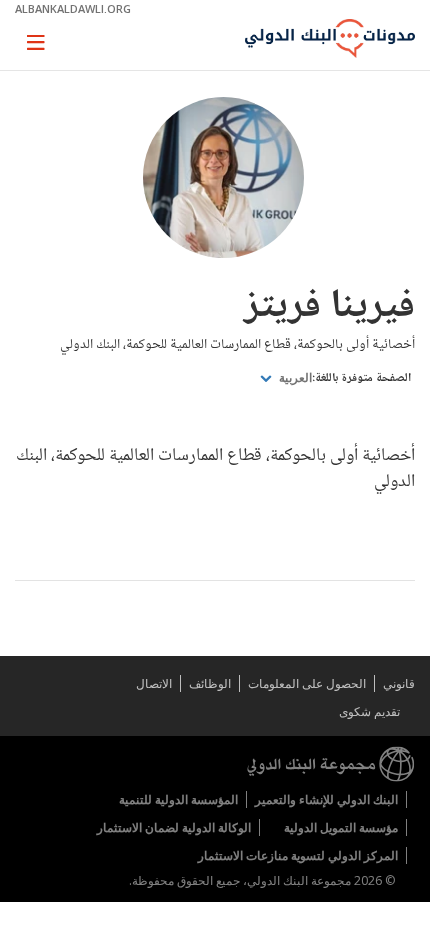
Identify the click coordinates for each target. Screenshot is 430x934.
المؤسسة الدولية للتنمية (178, 799)
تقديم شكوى (369, 711)
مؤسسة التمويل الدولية (341, 827)
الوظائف (210, 683)
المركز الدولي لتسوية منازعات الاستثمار (298, 855)
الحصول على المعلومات (307, 683)
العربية (294, 378)
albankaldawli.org (73, 8)
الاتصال (154, 683)
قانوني (399, 683)
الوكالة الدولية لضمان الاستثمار (174, 827)
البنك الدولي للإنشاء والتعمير (326, 799)
